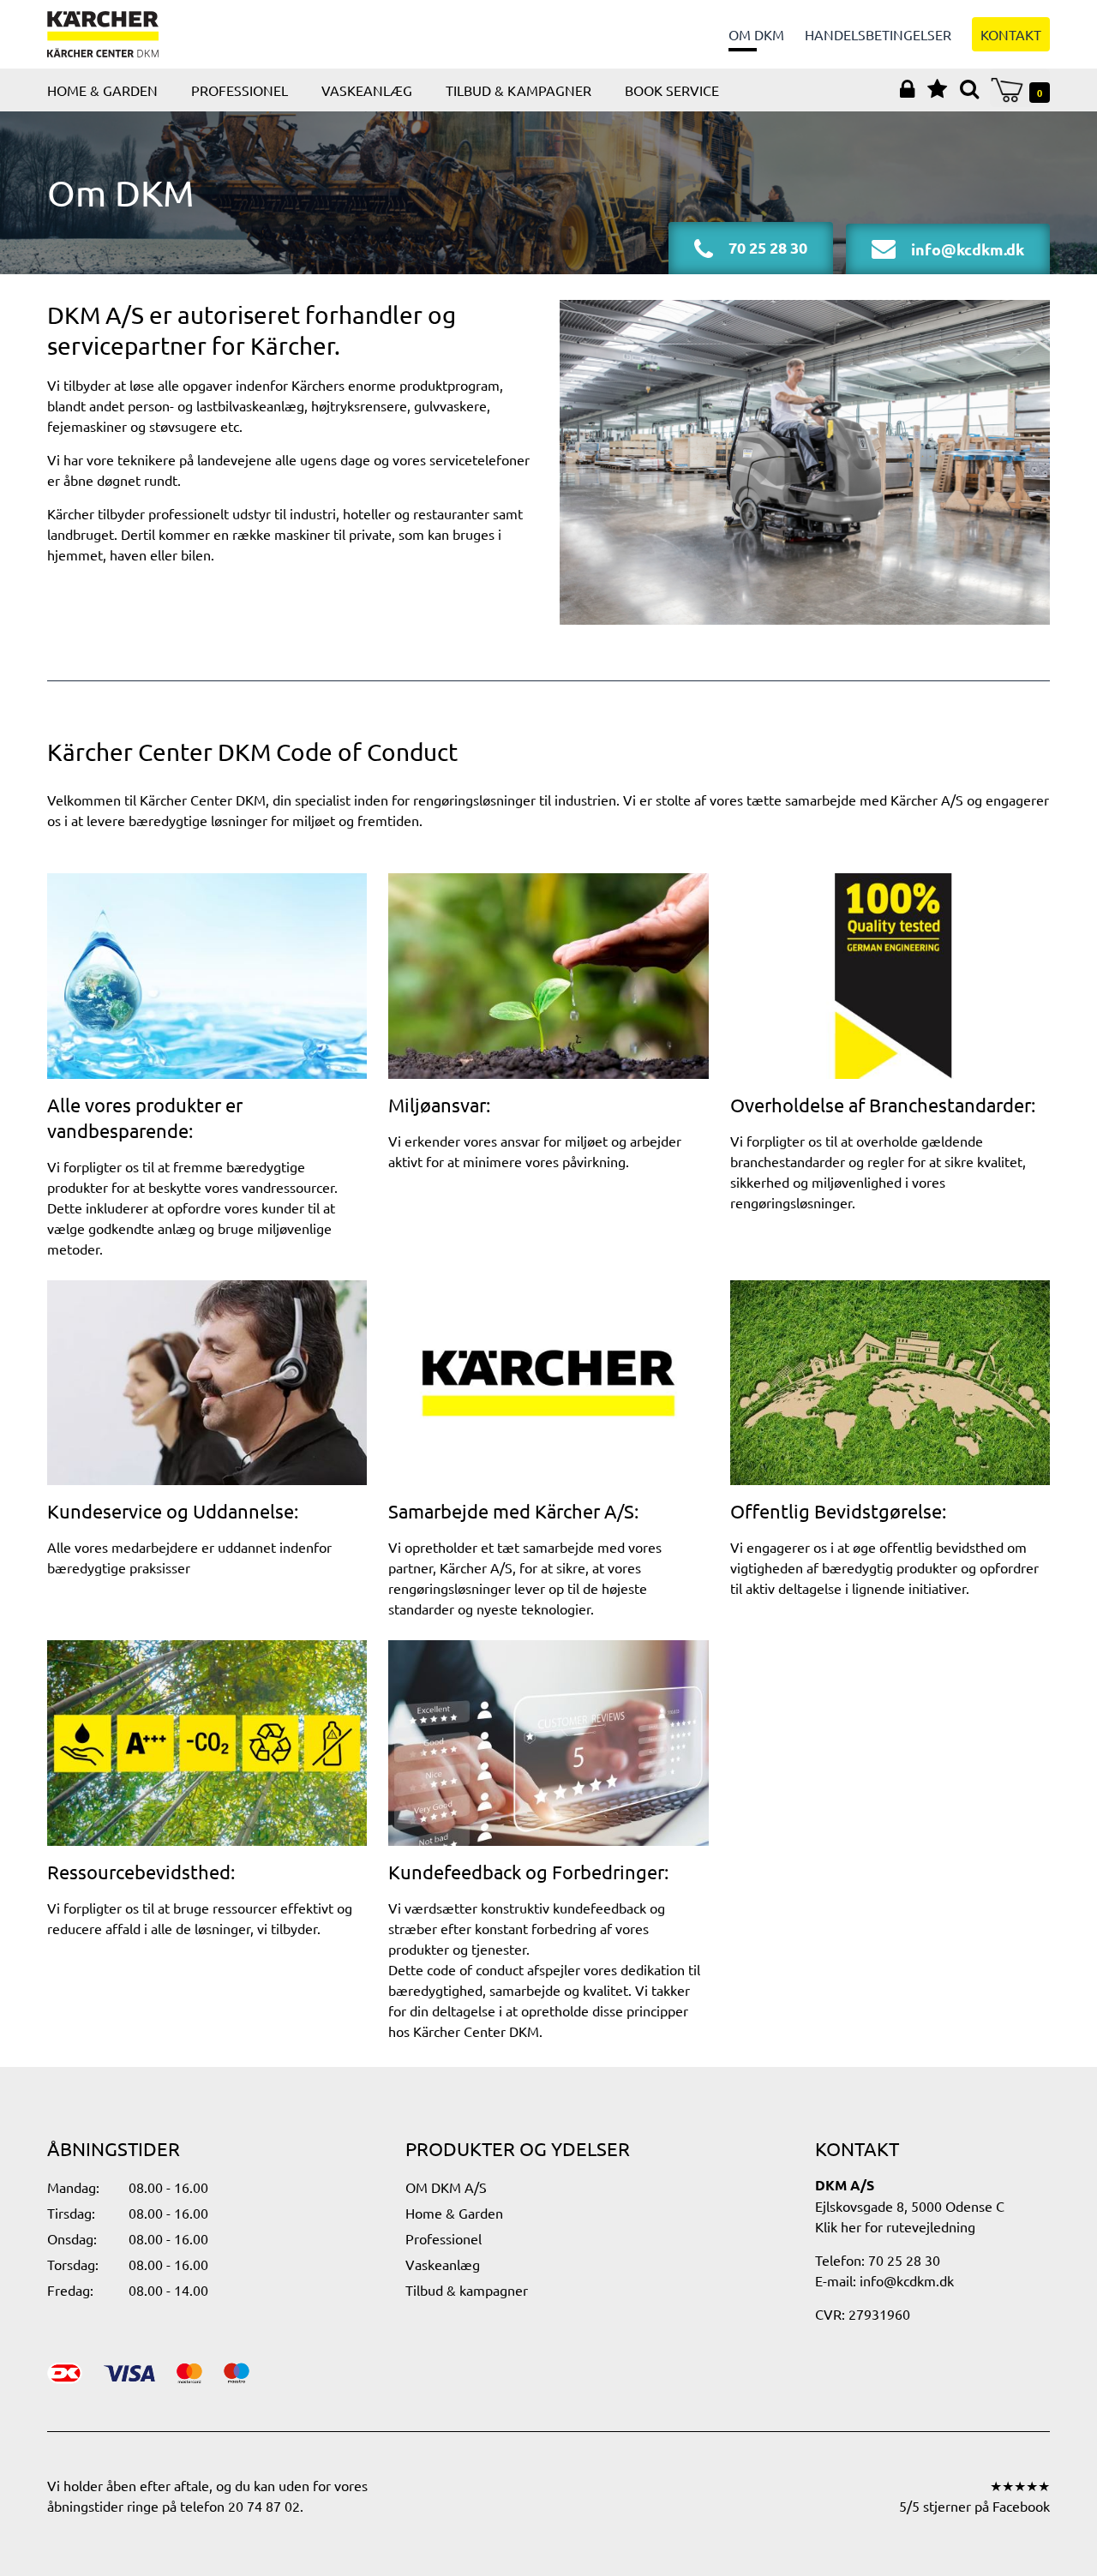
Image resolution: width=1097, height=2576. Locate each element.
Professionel (240, 90)
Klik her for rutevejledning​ (895, 2226)
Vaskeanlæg (367, 90)
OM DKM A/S (446, 2187)
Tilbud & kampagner (519, 90)
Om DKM (756, 34)
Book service (672, 90)
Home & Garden (102, 90)
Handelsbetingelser (878, 34)
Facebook (1021, 2506)
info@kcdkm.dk (907, 2280)
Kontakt (1011, 34)
